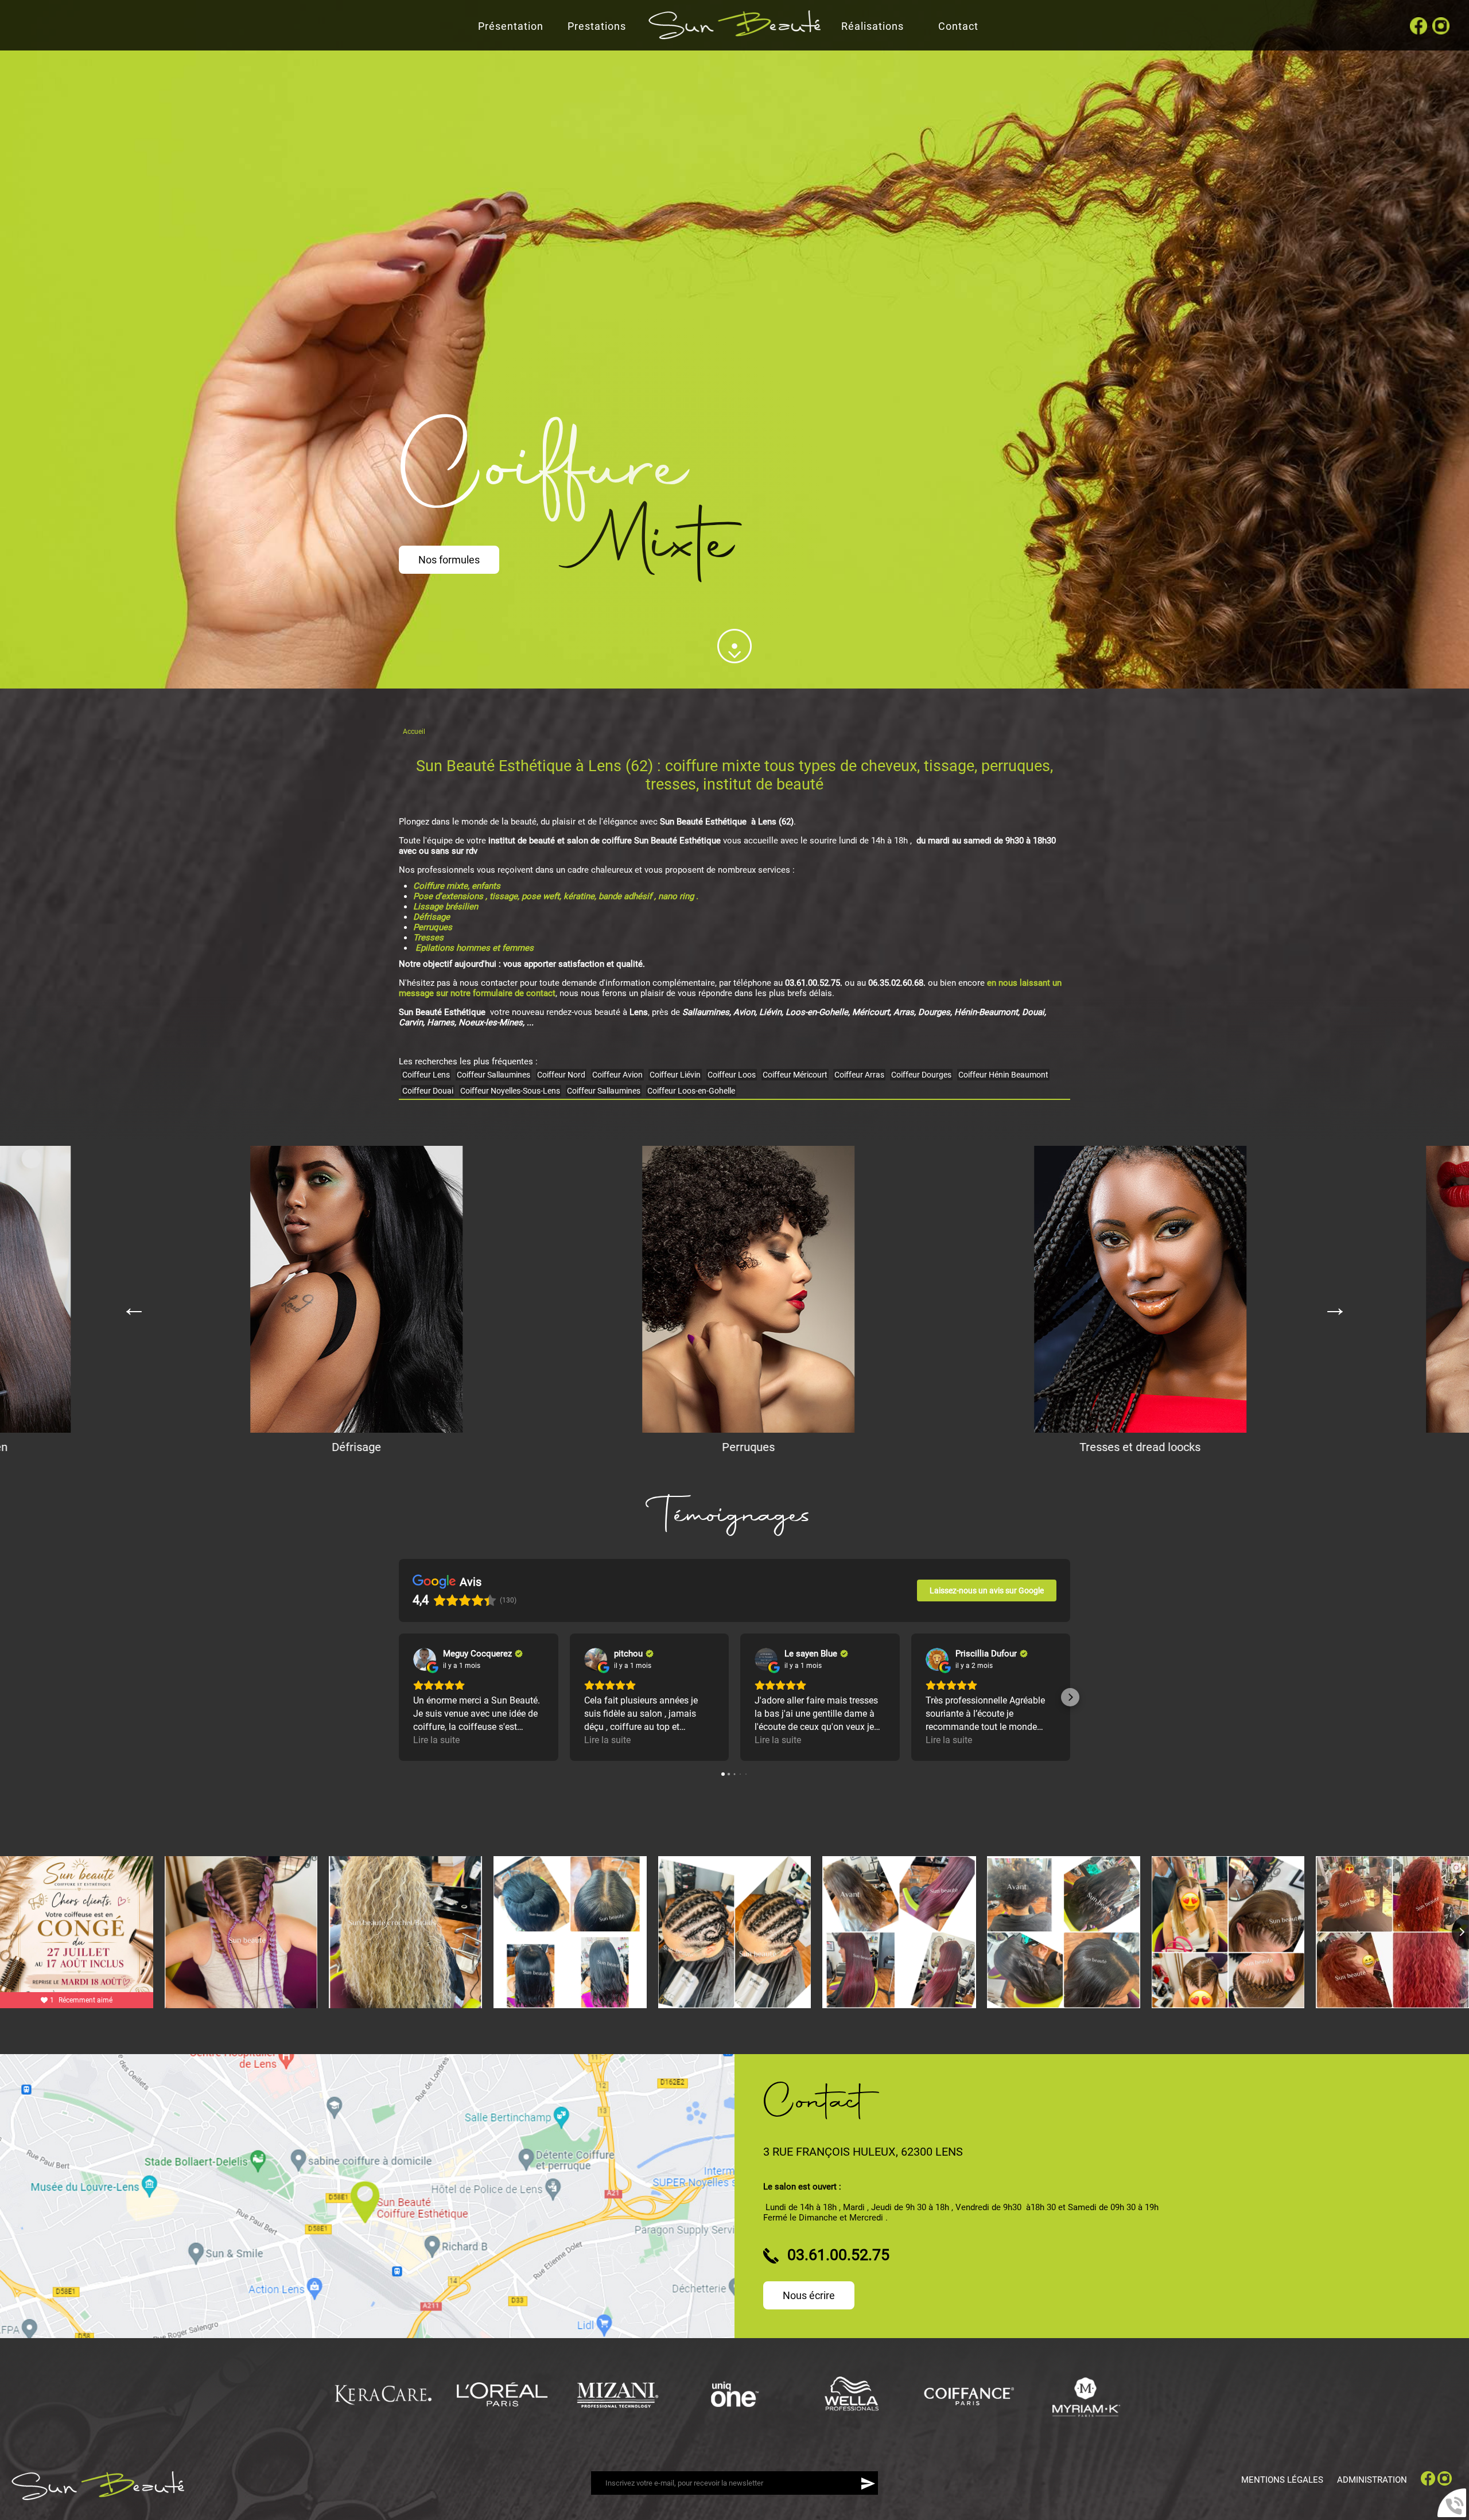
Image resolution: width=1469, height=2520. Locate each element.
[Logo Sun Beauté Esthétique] (98, 2498)
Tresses (428, 938)
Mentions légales (1282, 2480)
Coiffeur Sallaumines (493, 1075)
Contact (958, 26)
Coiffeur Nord (561, 1075)
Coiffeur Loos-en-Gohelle (691, 1091)
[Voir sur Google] (425, 1659)
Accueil (414, 732)
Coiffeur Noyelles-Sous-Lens (510, 1091)
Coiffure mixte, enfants (457, 886)
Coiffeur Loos (732, 1075)
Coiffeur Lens (426, 1075)
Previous (134, 1300)
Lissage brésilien (447, 907)
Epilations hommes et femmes (475, 948)
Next (1335, 1300)
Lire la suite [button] (436, 1740)
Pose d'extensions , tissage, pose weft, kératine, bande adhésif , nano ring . (556, 896)
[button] (399, 1697)
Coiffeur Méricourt (795, 1075)
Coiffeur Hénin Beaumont (1003, 1075)
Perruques (434, 927)
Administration (1372, 2480)
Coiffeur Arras (859, 1075)
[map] (367, 2196)
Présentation (511, 26)
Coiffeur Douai (428, 1091)
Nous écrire (809, 2295)
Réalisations (873, 26)
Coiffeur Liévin (675, 1075)
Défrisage (433, 917)
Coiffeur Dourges (921, 1075)
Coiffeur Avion (617, 1075)
